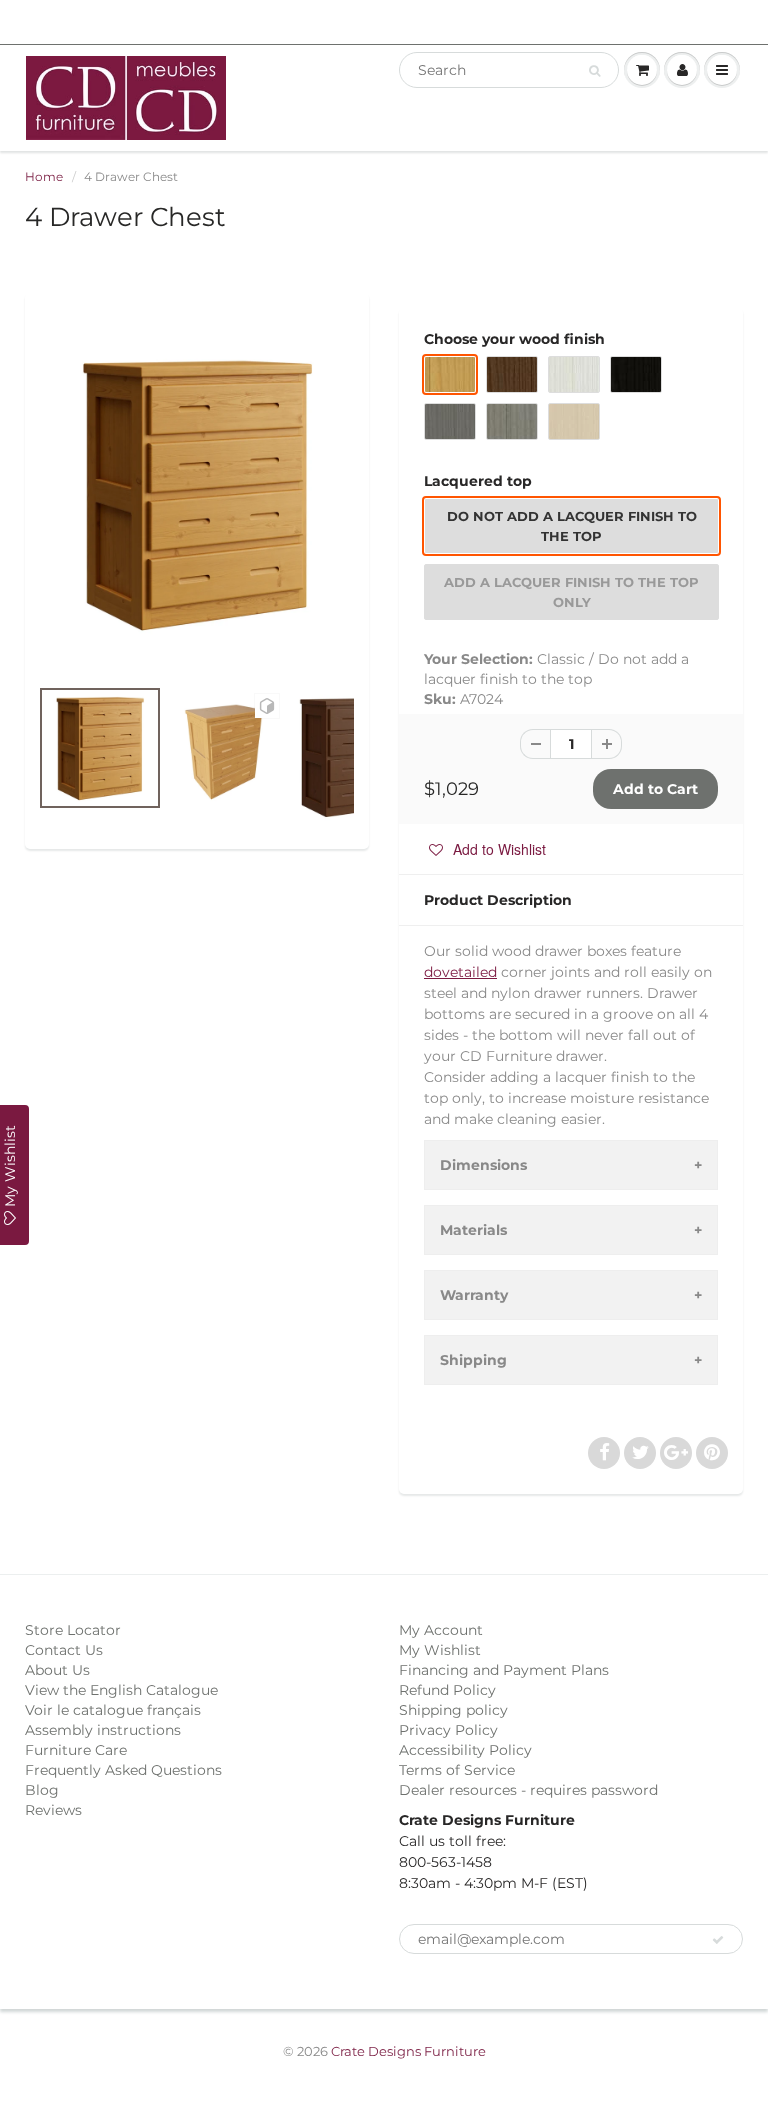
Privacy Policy (448, 1730)
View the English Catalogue (121, 1690)
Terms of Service (457, 1770)
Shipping (473, 1360)
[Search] (594, 71)
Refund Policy (447, 1690)
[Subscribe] (718, 1940)
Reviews (53, 1810)
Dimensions (483, 1165)
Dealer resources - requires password (528, 1790)
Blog (42, 1790)
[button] (487, 849)
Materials (473, 1230)
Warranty (474, 1295)
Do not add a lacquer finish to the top (572, 526)
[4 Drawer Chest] (197, 494)
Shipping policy (453, 1710)
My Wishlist (440, 1650)
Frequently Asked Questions (123, 1770)
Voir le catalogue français (113, 1710)
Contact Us (64, 1650)
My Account (441, 1630)
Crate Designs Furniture (408, 2051)
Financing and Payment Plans (504, 1670)
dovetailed (460, 972)
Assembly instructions (103, 1730)
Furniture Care (76, 1750)
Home (44, 176)
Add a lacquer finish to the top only (571, 592)
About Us (57, 1670)
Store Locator (73, 1630)
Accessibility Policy (465, 1750)
